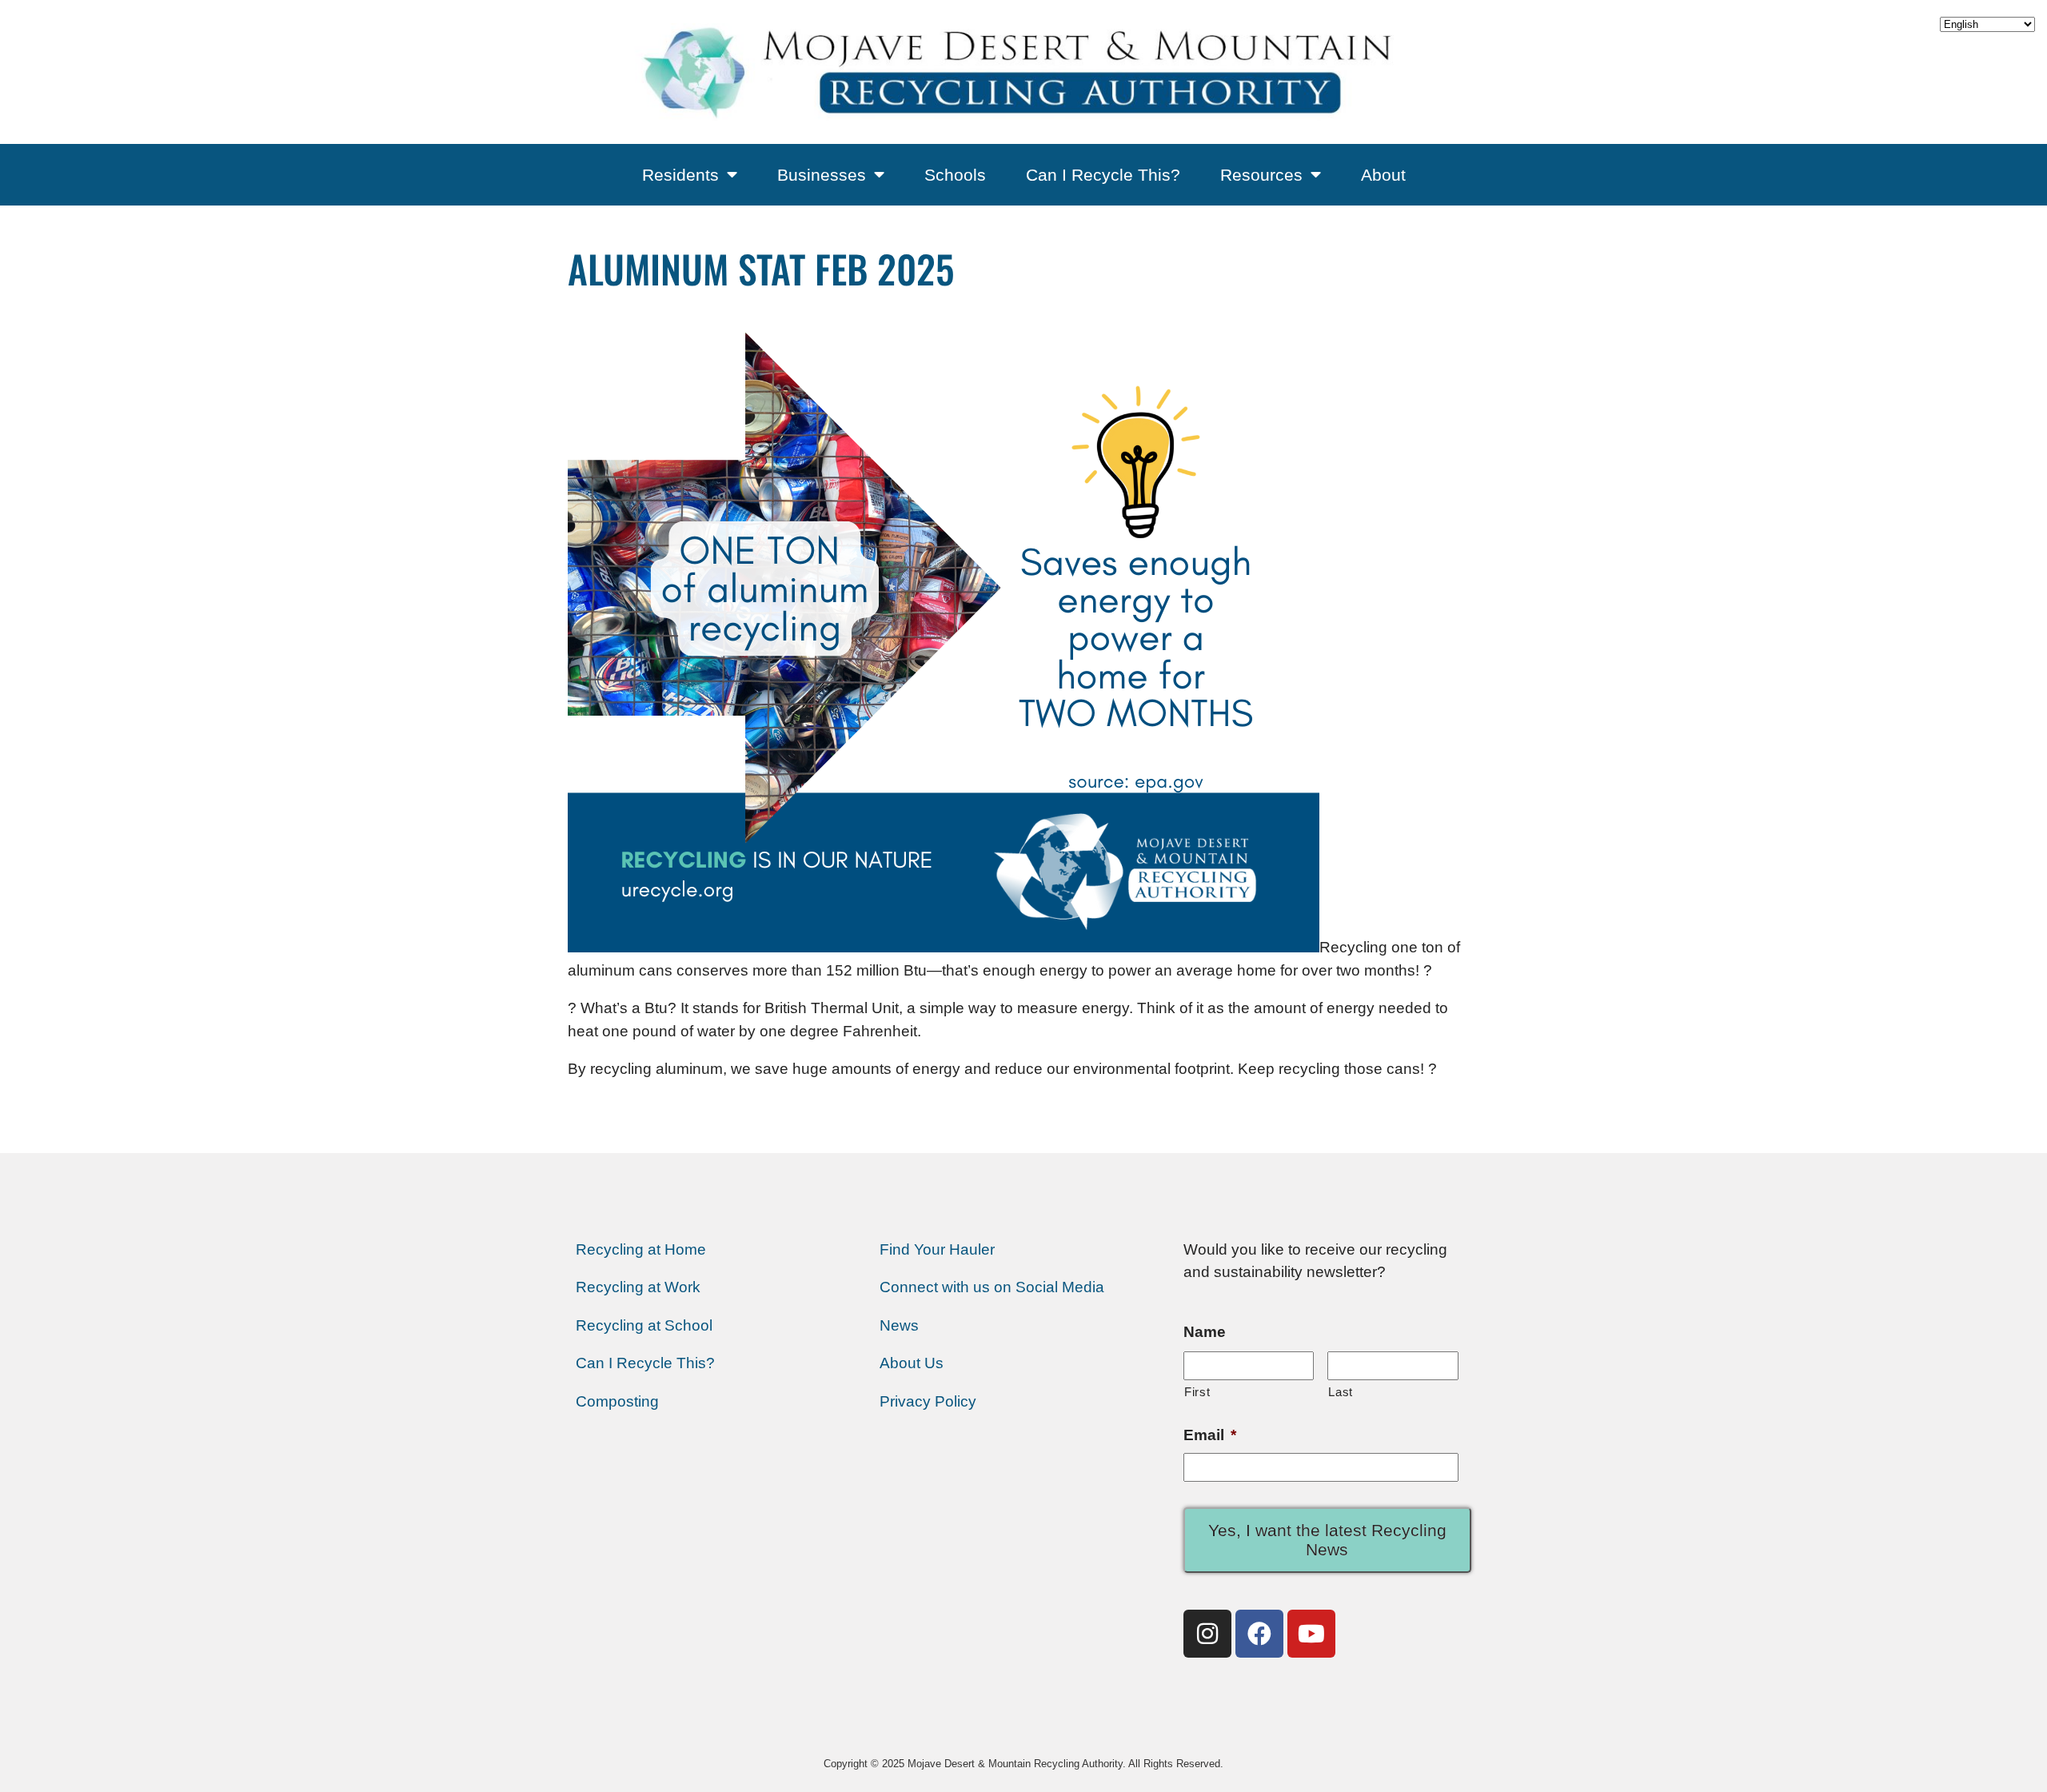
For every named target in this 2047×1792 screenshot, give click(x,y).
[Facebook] (1259, 1634)
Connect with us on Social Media (992, 1287)
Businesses (822, 175)
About (1383, 175)
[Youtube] (1311, 1634)
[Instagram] (1207, 1634)
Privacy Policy (928, 1401)
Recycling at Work (638, 1287)
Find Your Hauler (937, 1249)
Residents (680, 175)
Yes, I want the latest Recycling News (1327, 1540)
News (899, 1325)
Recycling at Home (641, 1249)
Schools (955, 175)
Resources (1261, 175)
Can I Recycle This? (1103, 175)
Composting (617, 1401)
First (1197, 1392)
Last (1341, 1392)
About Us (912, 1363)
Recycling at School (644, 1325)
